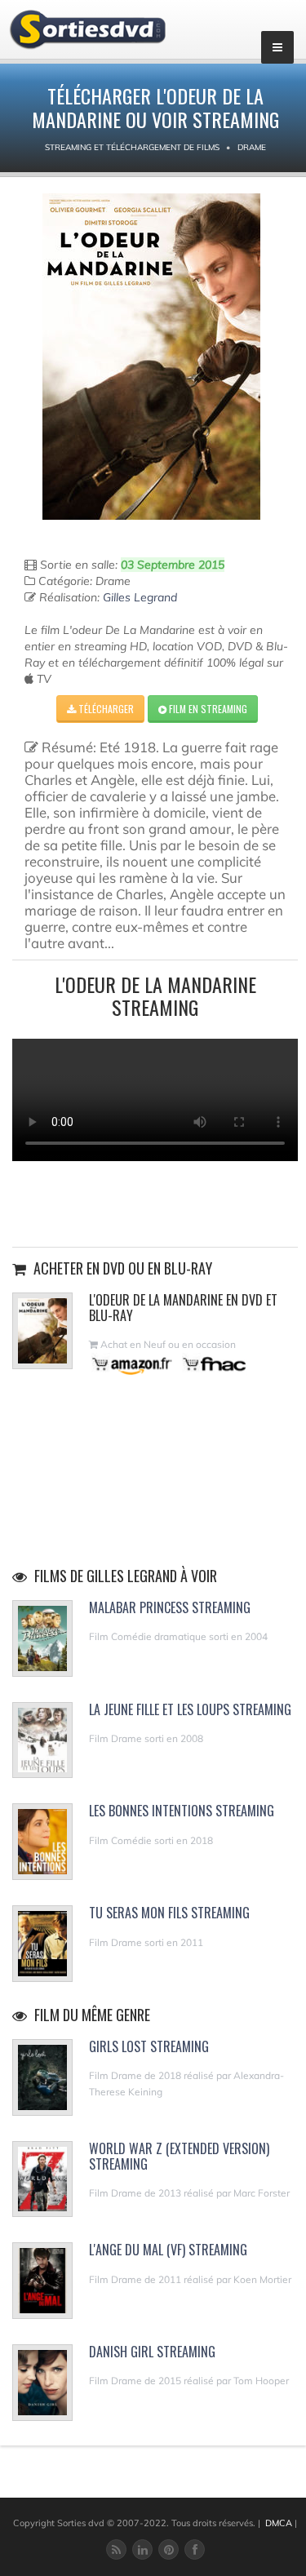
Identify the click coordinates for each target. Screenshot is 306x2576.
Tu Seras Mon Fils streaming (169, 1913)
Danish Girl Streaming (152, 2352)
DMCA (279, 2523)
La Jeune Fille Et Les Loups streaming (190, 1709)
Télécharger (105, 709)
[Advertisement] (155, 1202)
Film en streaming (207, 709)
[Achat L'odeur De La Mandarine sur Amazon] (133, 1364)
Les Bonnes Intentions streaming (182, 1811)
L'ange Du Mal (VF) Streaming (168, 2250)
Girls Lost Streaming (149, 2046)
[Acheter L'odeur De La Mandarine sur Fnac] (213, 1364)
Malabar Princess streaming (170, 1607)
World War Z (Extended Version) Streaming (179, 2156)
